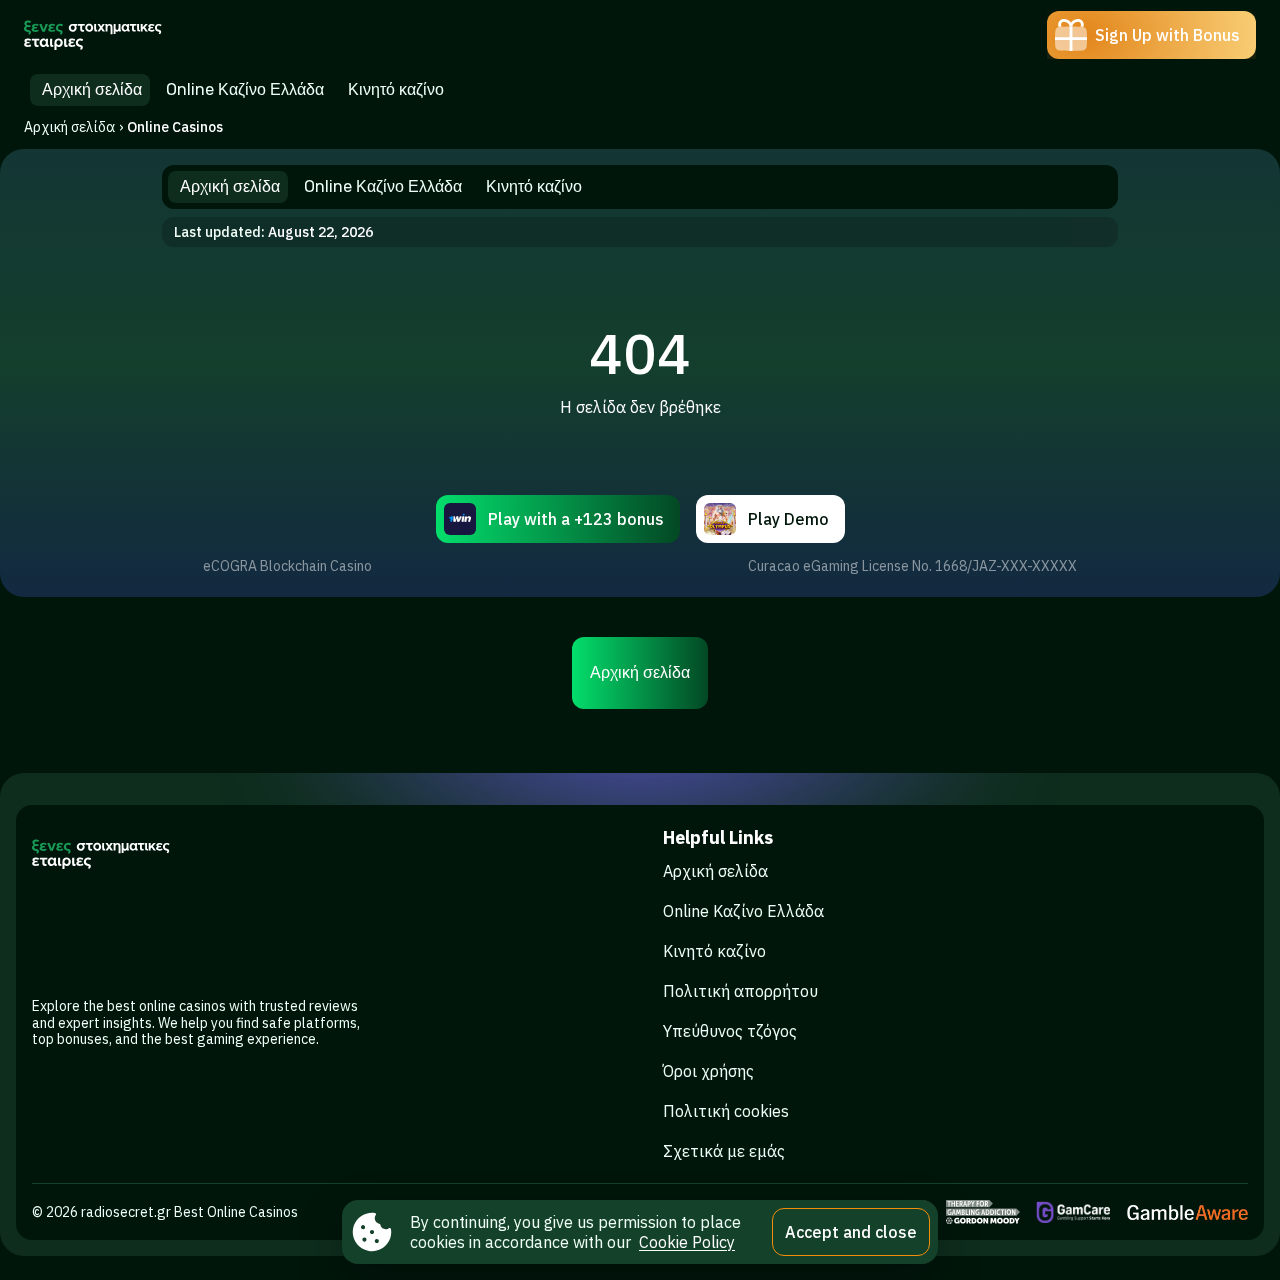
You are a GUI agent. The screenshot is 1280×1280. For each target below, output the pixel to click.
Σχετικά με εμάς (724, 1151)
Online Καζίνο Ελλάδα (743, 911)
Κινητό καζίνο (714, 951)
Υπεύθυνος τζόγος (730, 1031)
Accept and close (851, 1232)
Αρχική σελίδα (69, 127)
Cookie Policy (687, 1242)
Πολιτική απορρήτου (740, 991)
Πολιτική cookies (726, 1111)
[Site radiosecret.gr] (93, 35)
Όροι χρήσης (708, 1071)
